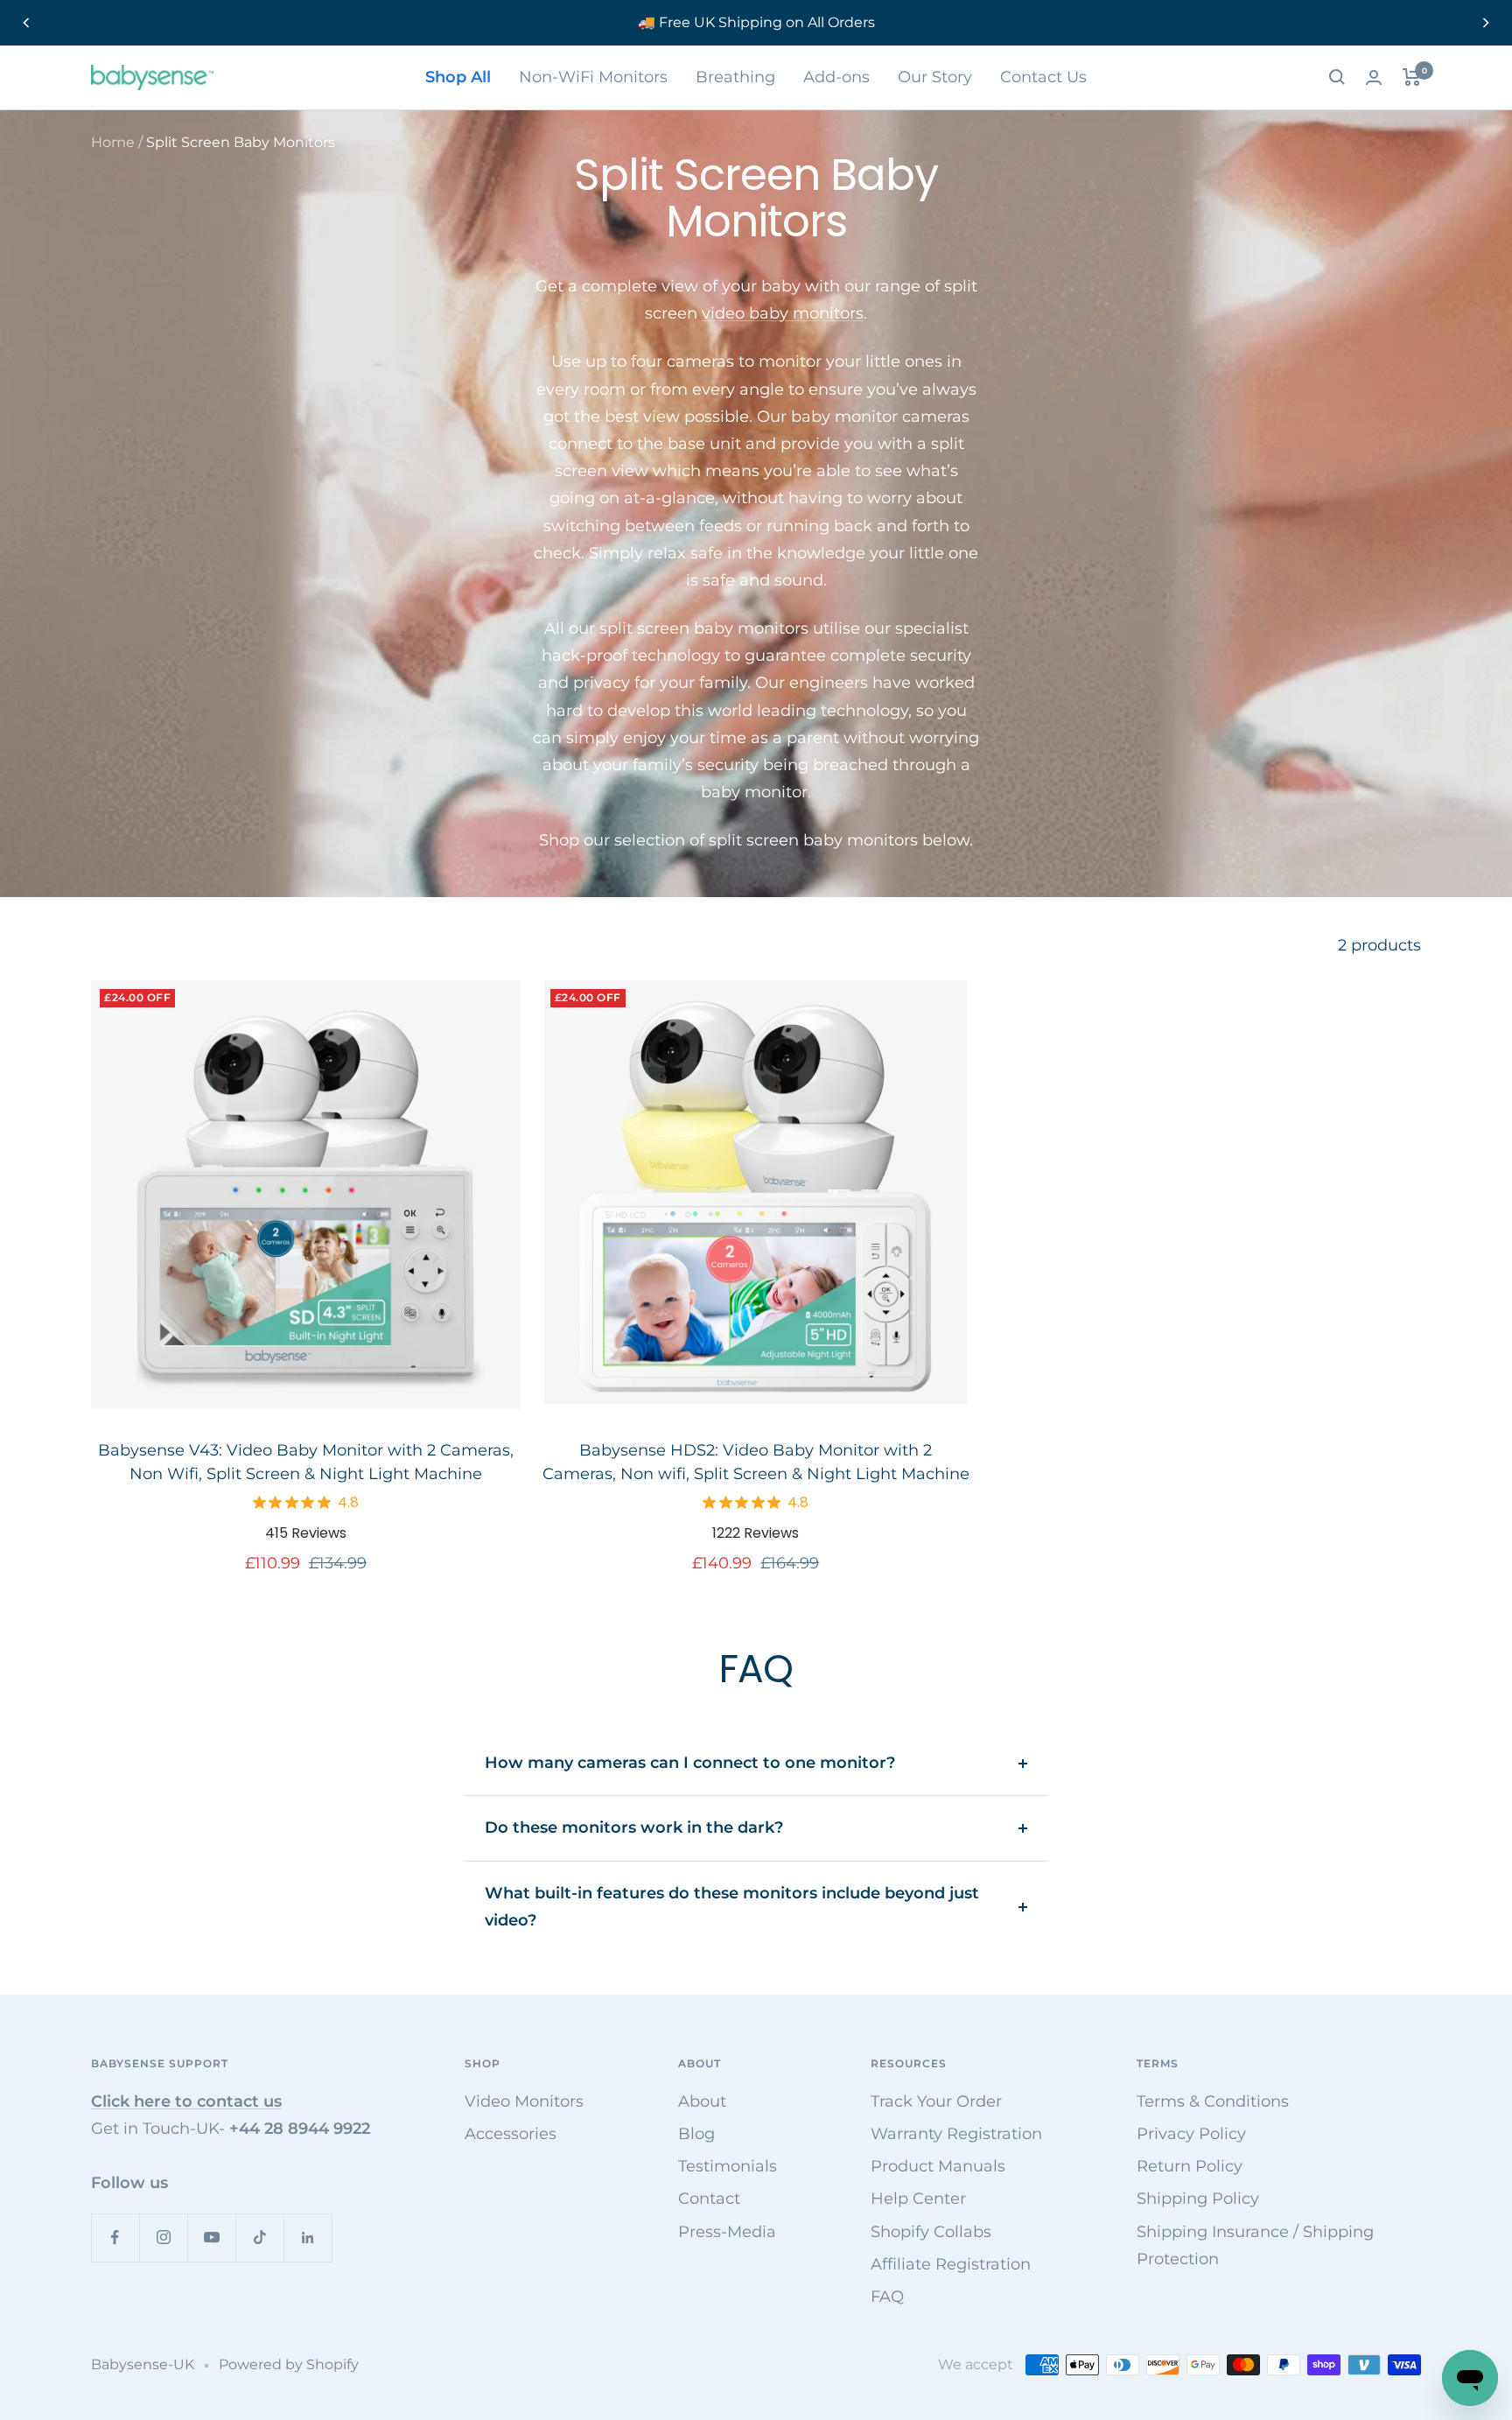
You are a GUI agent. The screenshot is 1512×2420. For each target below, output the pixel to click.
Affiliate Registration (951, 2264)
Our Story (935, 77)
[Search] (1337, 77)
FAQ (887, 2297)
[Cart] (1412, 77)
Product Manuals (938, 2166)
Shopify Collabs (931, 2232)
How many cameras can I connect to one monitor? (690, 1763)
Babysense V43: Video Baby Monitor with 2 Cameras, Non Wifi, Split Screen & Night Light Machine (306, 1462)
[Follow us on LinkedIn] (308, 2238)
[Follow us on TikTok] (259, 2238)
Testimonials (728, 2166)
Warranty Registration (956, 2134)
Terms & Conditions (1213, 2101)
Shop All (458, 77)
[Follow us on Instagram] (163, 2238)
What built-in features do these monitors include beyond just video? (732, 1907)
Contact (709, 2199)
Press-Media (727, 2232)
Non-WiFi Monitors (593, 77)
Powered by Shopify (289, 2364)
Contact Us (1043, 77)
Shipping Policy (1198, 2199)
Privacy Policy (1191, 2134)
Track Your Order (936, 2101)
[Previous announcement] (26, 23)
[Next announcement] (1486, 23)
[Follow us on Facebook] (115, 2238)
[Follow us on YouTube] (211, 2238)
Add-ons (836, 77)
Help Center (918, 2199)
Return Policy (1190, 2166)
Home (113, 142)
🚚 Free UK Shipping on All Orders (756, 22)
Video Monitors (524, 2101)
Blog (696, 2134)
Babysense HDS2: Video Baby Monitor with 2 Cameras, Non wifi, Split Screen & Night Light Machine (756, 1462)
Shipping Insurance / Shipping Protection (1255, 2245)
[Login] (1374, 77)
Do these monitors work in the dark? (634, 1827)
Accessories (511, 2134)
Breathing (735, 77)
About (702, 2101)
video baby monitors (783, 313)
